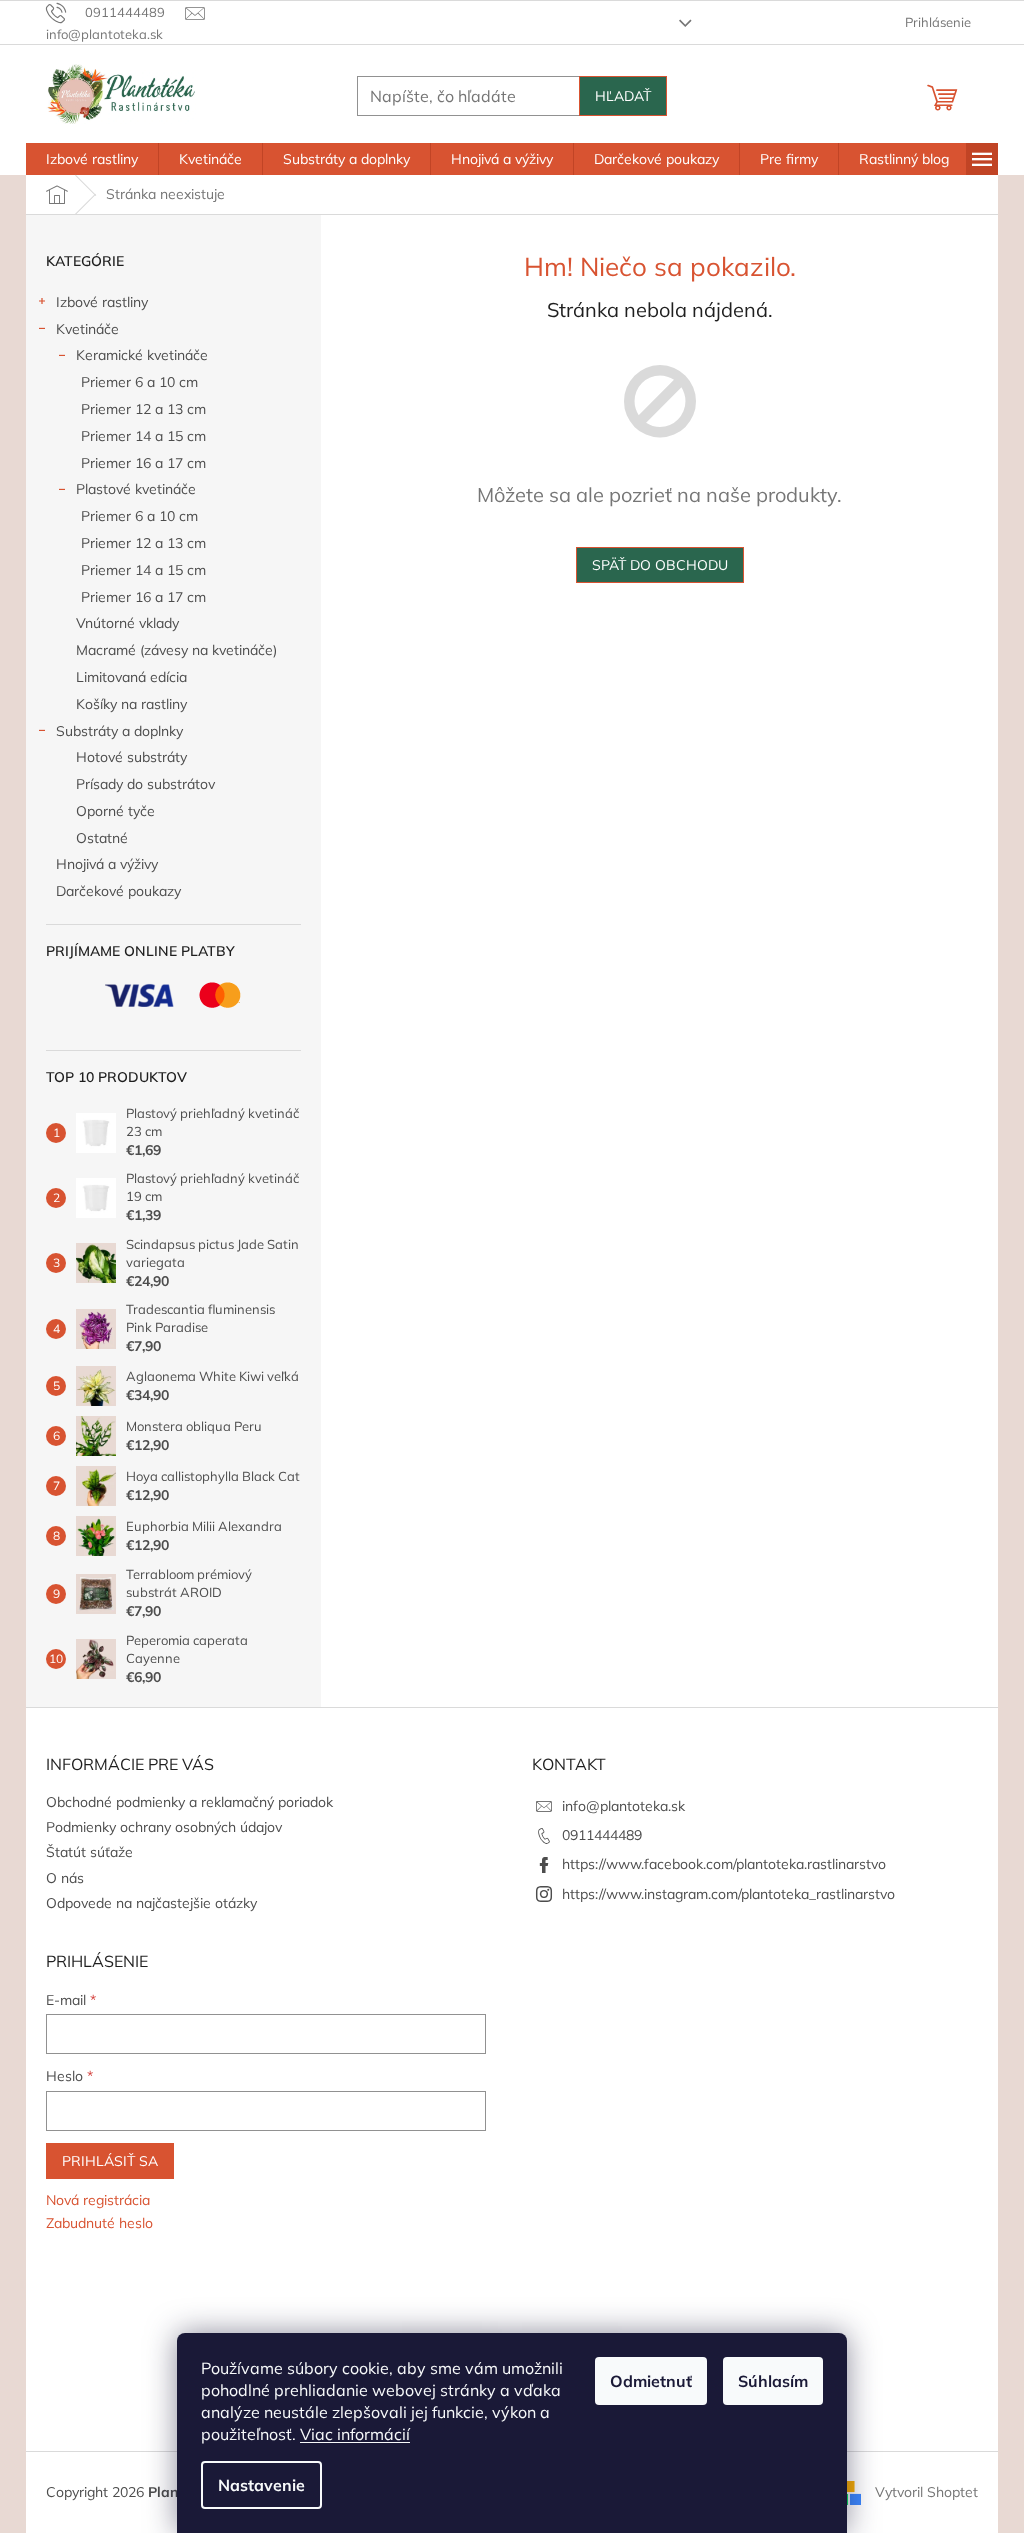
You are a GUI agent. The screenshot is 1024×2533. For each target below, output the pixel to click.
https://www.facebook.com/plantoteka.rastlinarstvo (724, 1864)
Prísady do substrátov (145, 784)
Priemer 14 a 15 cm (143, 436)
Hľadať (623, 96)
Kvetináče (87, 329)
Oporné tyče (115, 811)
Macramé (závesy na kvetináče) (176, 650)
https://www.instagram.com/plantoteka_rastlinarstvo (728, 1894)
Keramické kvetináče (142, 355)
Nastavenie (261, 2485)
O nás (65, 1878)
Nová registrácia (98, 2200)
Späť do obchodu (660, 565)
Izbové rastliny (102, 302)
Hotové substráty (131, 757)
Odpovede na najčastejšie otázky (151, 1903)
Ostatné (102, 838)
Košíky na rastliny (131, 704)
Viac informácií (355, 2434)
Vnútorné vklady (127, 623)
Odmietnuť (651, 2381)
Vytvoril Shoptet (926, 2491)
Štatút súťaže (89, 1852)
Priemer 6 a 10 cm (139, 382)
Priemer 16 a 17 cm (143, 463)
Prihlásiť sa (110, 2161)
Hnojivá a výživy (107, 864)
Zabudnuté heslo (99, 2223)
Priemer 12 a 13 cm (143, 409)
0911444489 (602, 1835)
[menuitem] (92, 159)
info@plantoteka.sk (623, 1806)
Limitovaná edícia (131, 677)
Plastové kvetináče (136, 489)
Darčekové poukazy (118, 891)
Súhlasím (773, 2381)
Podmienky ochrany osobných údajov (164, 1827)
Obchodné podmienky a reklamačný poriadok (189, 1802)
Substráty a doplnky (119, 731)
